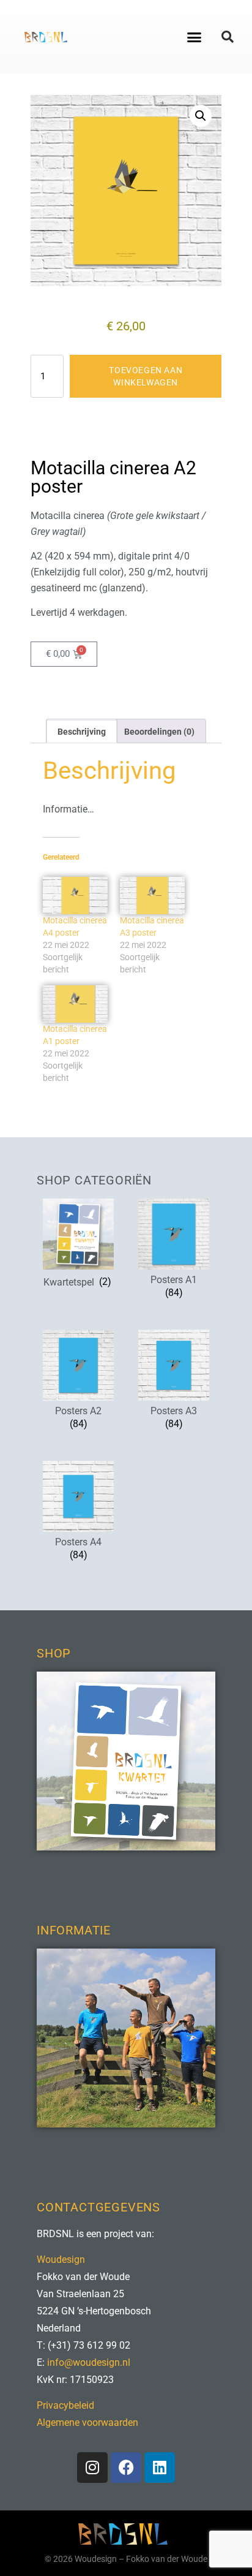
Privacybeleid (65, 2405)
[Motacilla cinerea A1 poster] (75, 1004)
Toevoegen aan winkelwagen (146, 376)
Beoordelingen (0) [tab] (159, 732)
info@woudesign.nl (89, 2362)
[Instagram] (92, 2468)
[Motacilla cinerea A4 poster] (75, 896)
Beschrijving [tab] (82, 732)
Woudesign (61, 2260)
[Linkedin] (160, 2468)
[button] (195, 37)
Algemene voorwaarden (87, 2423)
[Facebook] (126, 2468)
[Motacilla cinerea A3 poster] (152, 896)
